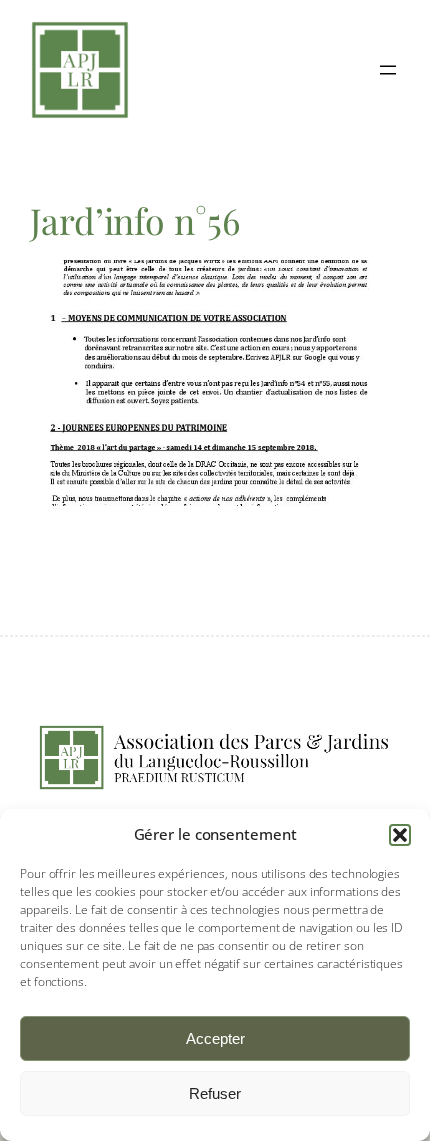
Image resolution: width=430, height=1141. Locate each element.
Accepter (215, 1038)
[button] (400, 835)
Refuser (215, 1093)
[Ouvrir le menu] (388, 70)
